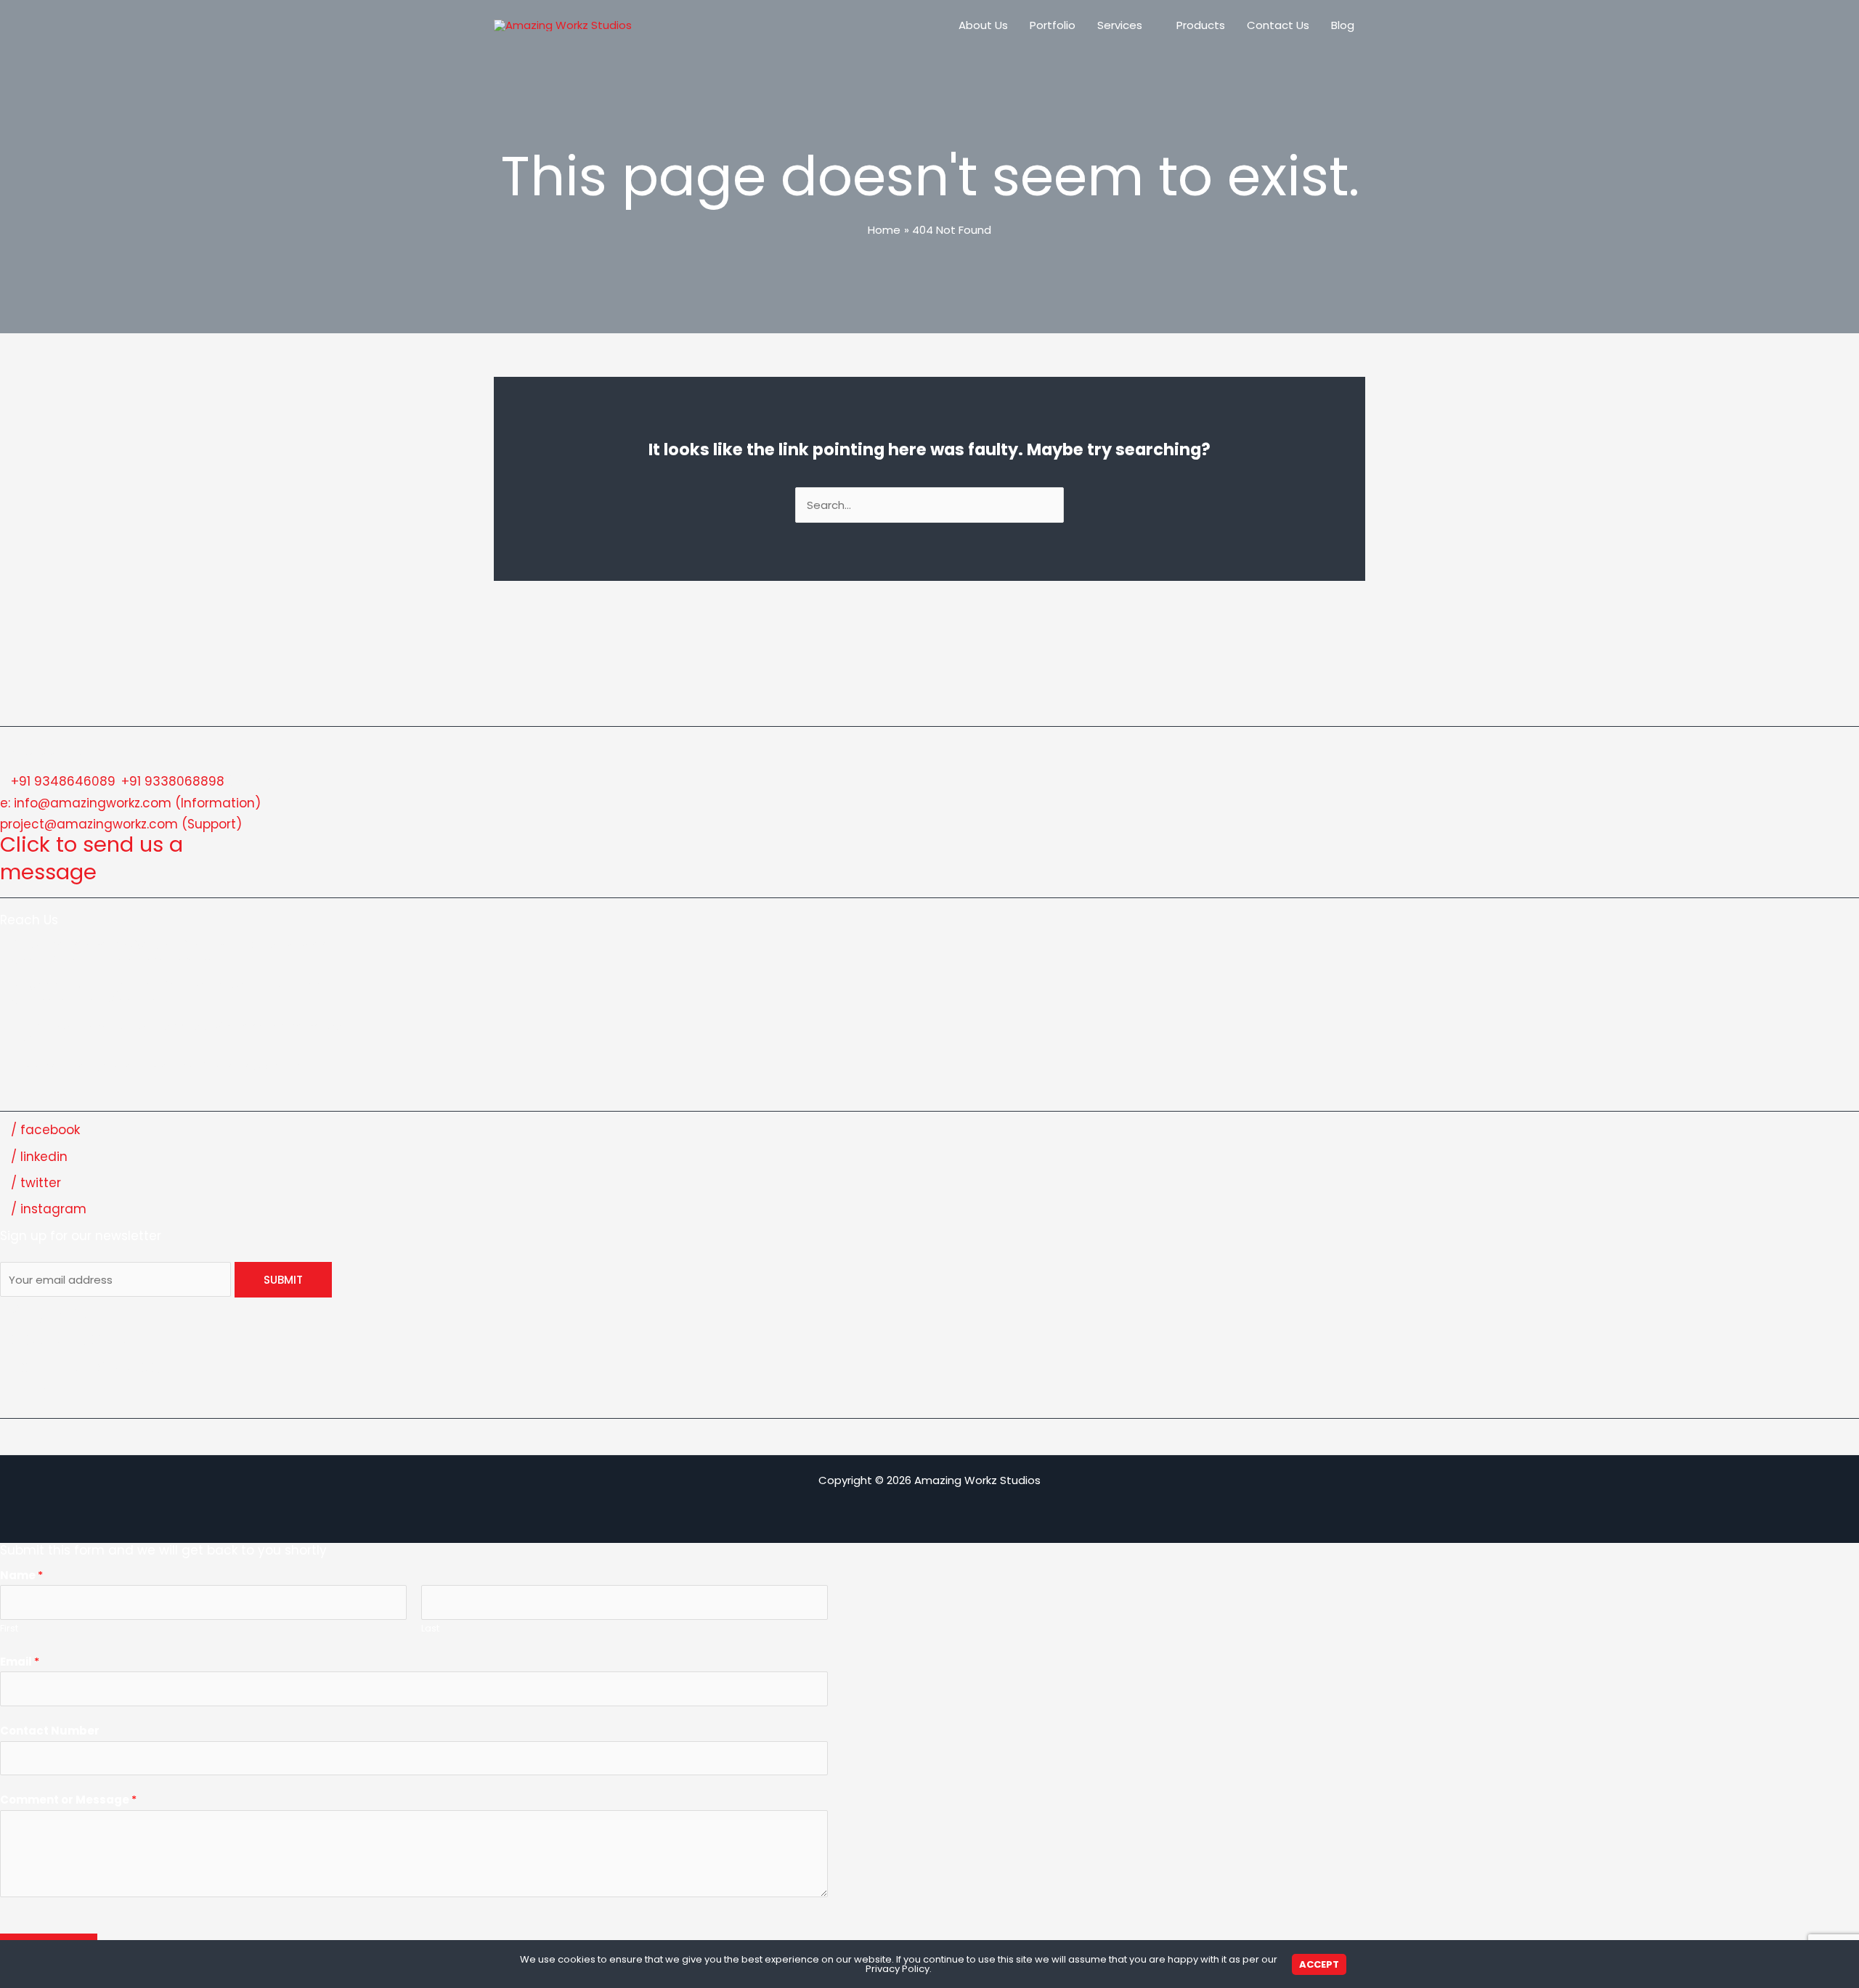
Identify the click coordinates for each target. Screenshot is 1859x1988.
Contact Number (50, 1731)
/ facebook (45, 1130)
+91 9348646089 (63, 781)
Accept (1319, 1964)
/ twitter (36, 1183)
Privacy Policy (898, 1969)
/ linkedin (39, 1157)
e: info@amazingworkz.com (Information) (130, 803)
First (9, 1628)
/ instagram (49, 1209)
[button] (1148, 25)
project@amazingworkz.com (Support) (121, 824)
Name (21, 1575)
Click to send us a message (91, 858)
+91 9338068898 (173, 781)
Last (430, 1628)
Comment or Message (68, 1800)
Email (20, 1662)
